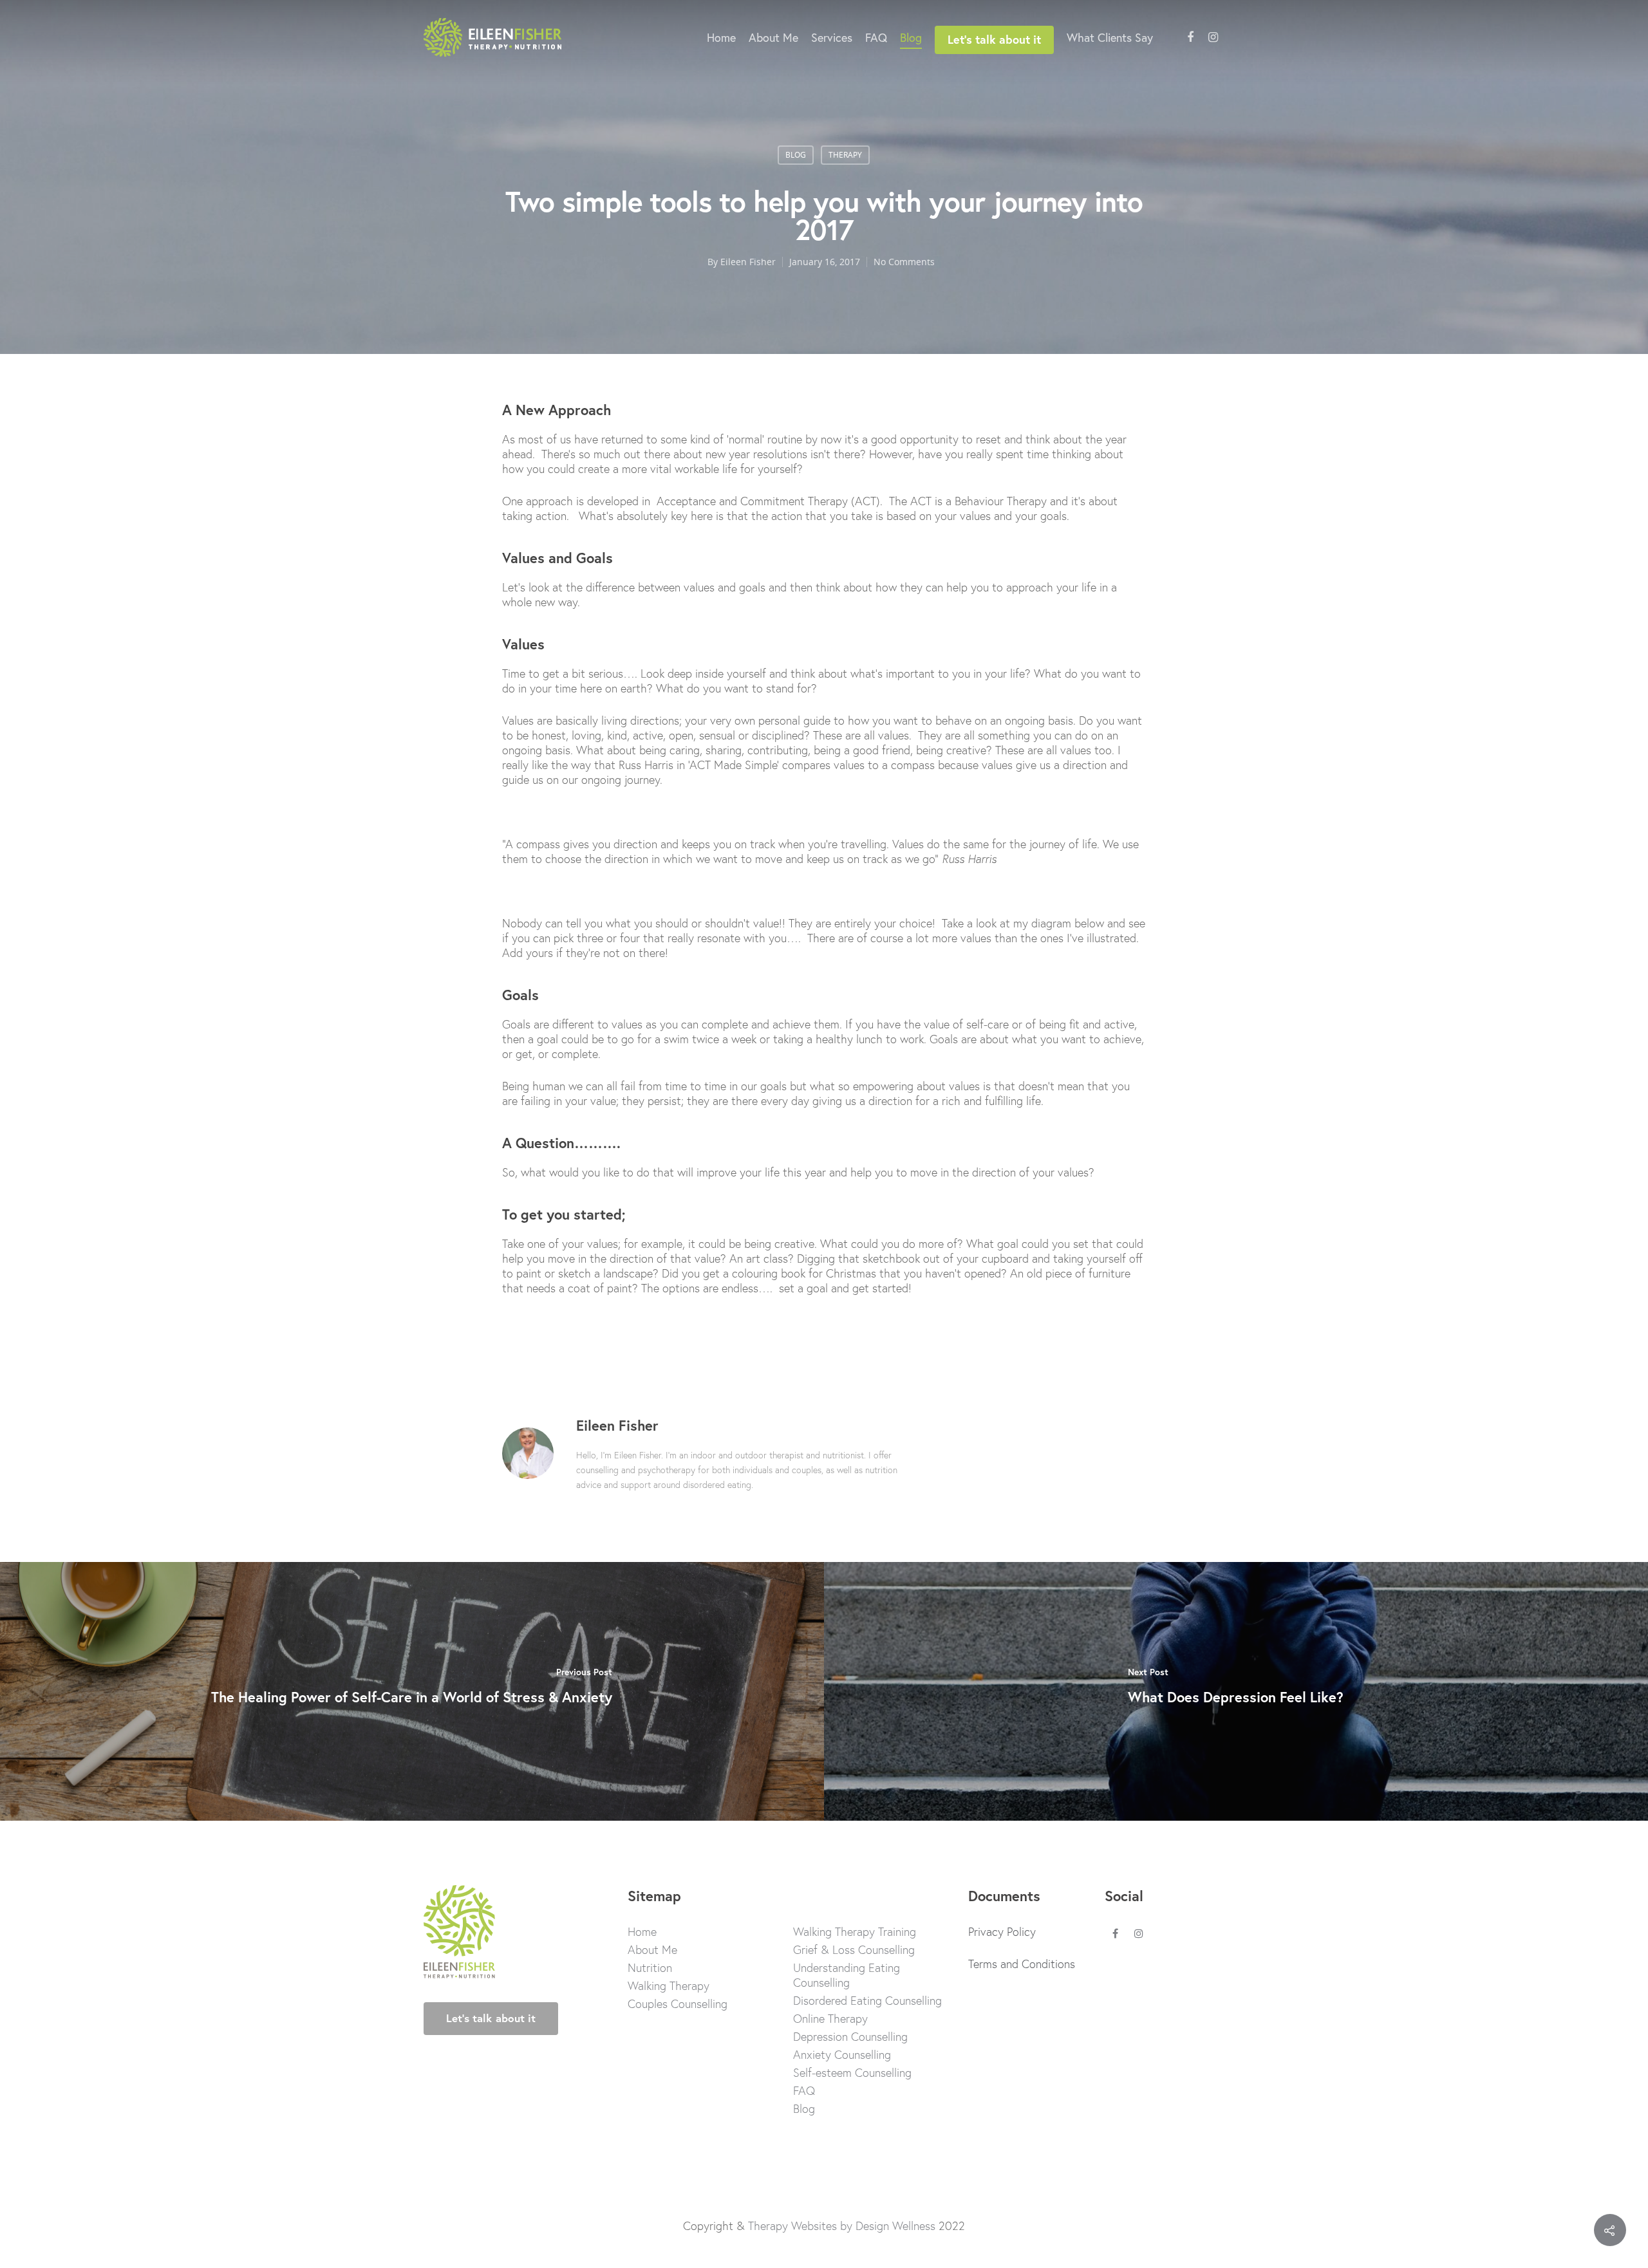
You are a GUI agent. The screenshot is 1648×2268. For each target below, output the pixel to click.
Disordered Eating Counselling (867, 2001)
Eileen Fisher (748, 262)
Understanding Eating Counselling (847, 1975)
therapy (845, 155)
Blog (911, 37)
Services (832, 37)
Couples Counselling (678, 2004)
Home (721, 37)
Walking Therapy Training (855, 1932)
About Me (773, 37)
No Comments (904, 262)
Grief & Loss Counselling (854, 1950)
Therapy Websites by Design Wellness (842, 2226)
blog (796, 155)
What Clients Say (1110, 37)
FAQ (876, 37)
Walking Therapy (669, 1986)
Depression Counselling (850, 2037)
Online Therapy (830, 2019)
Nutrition (650, 1968)
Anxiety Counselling (842, 2055)
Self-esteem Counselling (852, 2073)
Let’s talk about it (994, 39)
